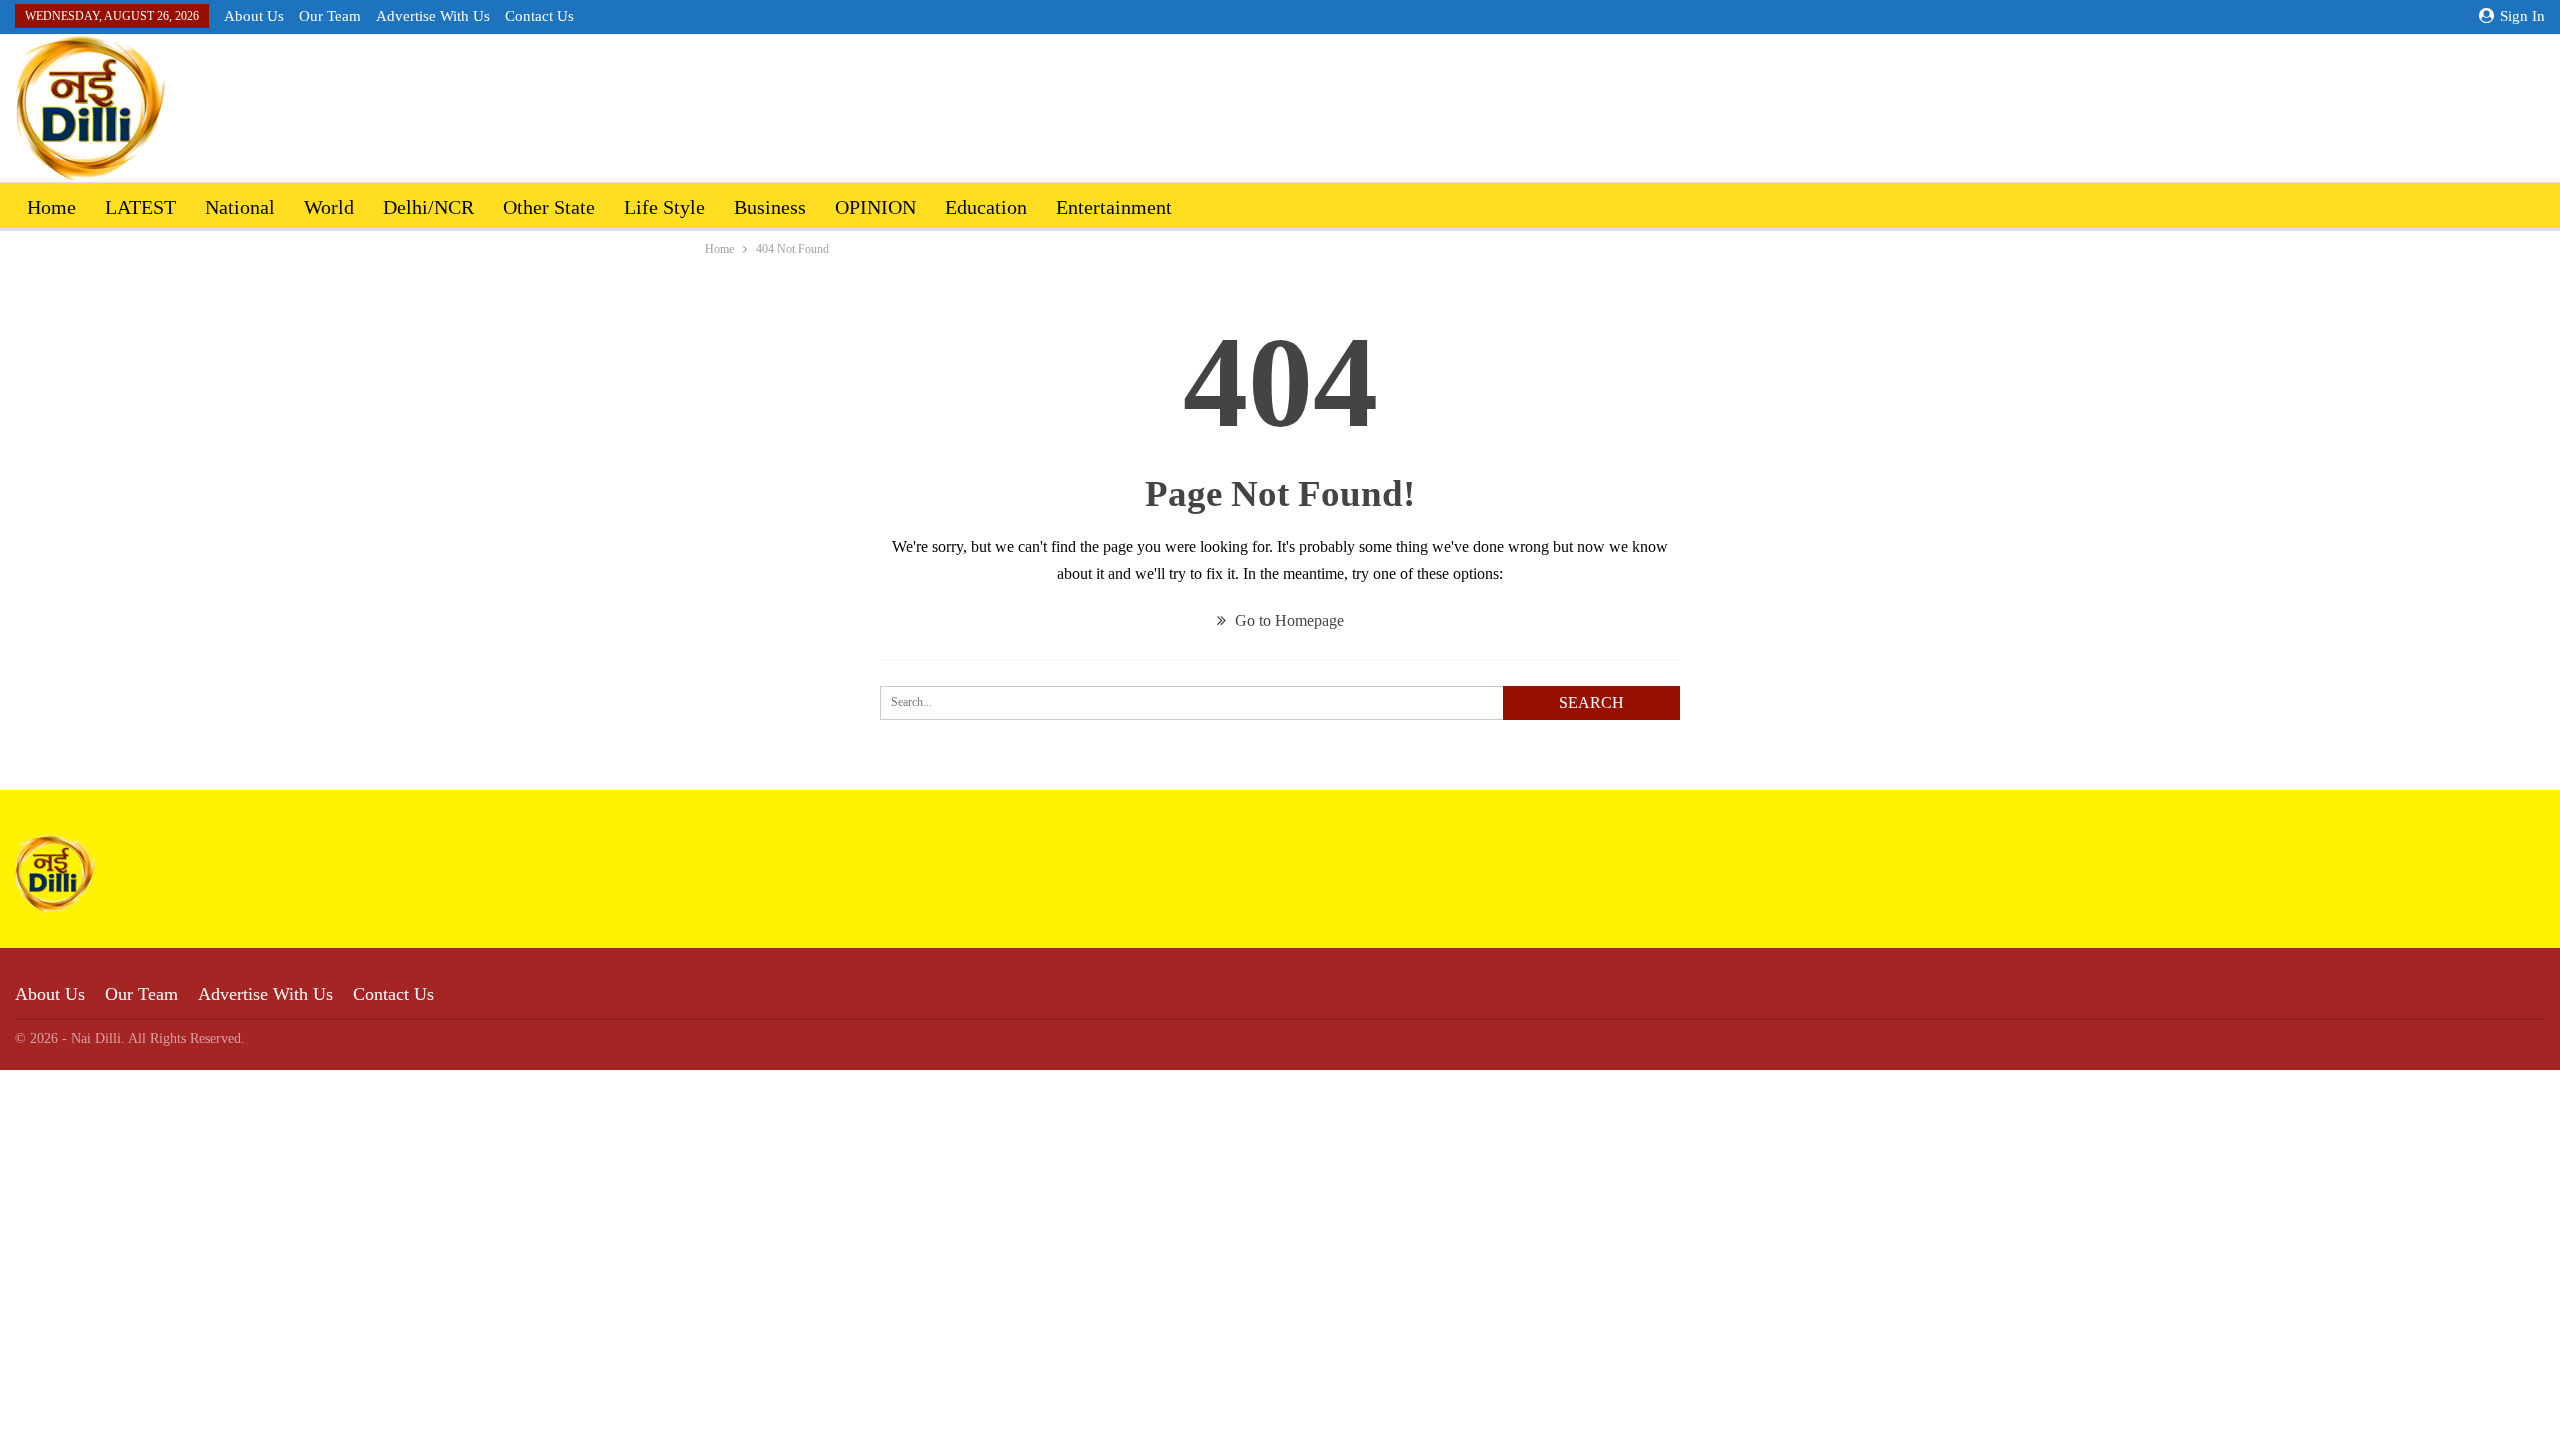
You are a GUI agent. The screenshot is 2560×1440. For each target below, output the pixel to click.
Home (51, 207)
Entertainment (1114, 207)
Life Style (664, 207)
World (329, 207)
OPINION (875, 207)
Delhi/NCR (428, 207)
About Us (254, 16)
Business (770, 207)
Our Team (330, 16)
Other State (549, 207)
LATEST (140, 207)
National (240, 207)
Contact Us (539, 16)
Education (986, 207)
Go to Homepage (1287, 620)
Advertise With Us (433, 16)
